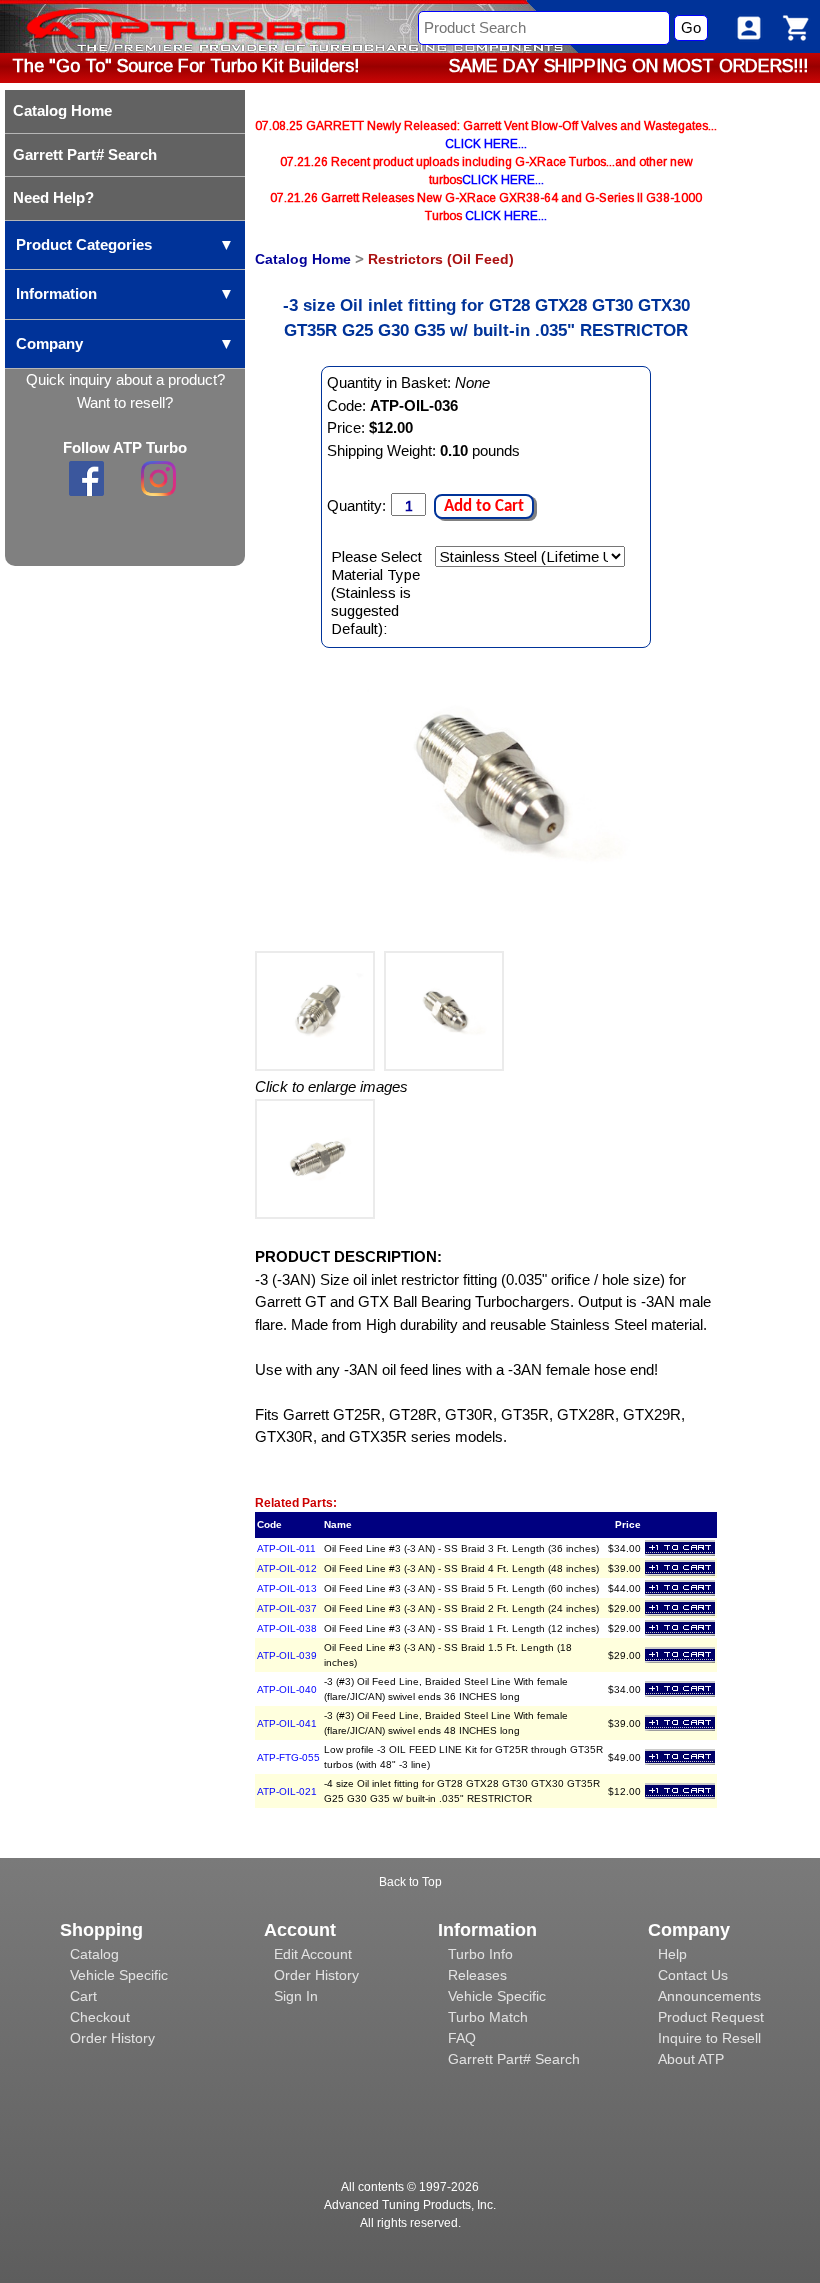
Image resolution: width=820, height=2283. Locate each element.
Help (672, 1954)
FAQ (462, 2038)
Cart (83, 1996)
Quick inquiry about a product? (125, 379)
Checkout (100, 2017)
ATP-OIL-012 (287, 1568)
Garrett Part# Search (514, 2059)
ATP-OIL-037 (287, 1608)
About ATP (691, 2059)
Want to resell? (125, 402)
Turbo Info (480, 1954)
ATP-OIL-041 (287, 1723)
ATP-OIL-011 (286, 1548)
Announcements (709, 1996)
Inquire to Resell (709, 2038)
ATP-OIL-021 (287, 1791)
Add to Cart (484, 506)
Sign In (296, 1996)
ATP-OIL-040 (287, 1689)
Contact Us (693, 1975)
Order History (112, 2038)
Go (691, 27)
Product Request (711, 2017)
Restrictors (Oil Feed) (441, 259)
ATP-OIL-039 (287, 1655)
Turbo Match (488, 2017)
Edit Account (313, 1954)
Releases (477, 1975)
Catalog (94, 1954)
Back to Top (410, 1882)
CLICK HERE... (486, 144)
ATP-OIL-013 (287, 1588)
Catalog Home (303, 259)
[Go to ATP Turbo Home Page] (153, 26)
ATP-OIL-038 (287, 1628)
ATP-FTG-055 (288, 1757)
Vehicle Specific (119, 1975)
